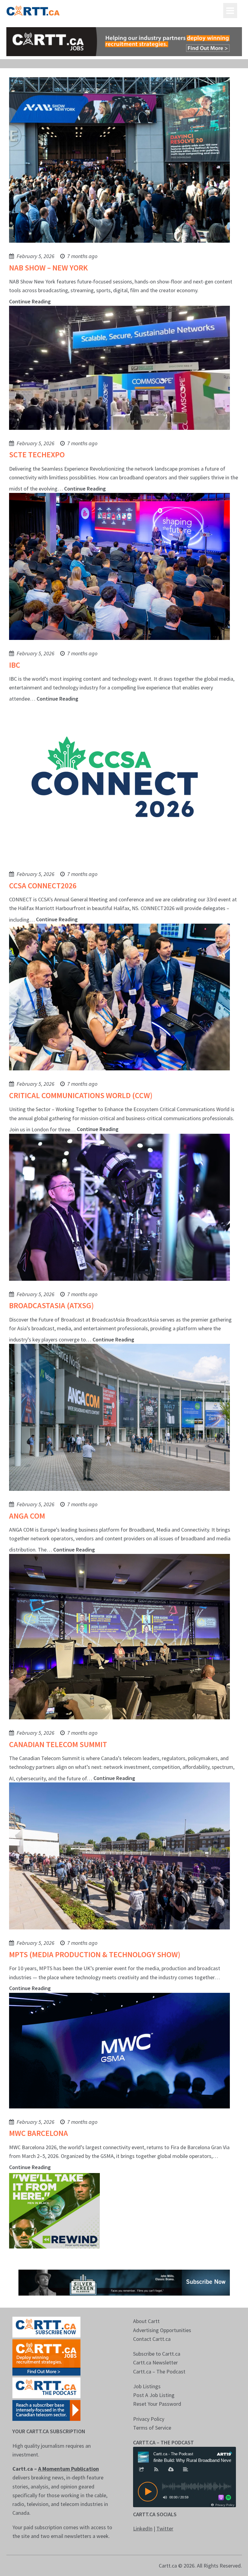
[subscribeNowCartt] (46, 2327)
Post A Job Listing (154, 2395)
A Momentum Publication (69, 2469)
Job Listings (147, 2386)
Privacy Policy (149, 2419)
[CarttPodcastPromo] (46, 2387)
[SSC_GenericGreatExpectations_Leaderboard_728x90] (124, 2282)
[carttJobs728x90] (124, 42)
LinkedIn (143, 2528)
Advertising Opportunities (162, 2330)
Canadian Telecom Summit (58, 1744)
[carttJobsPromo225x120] (46, 2357)
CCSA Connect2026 (43, 885)
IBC (15, 665)
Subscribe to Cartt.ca (157, 2354)
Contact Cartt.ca (152, 2339)
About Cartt (146, 2321)
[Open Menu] (230, 11)
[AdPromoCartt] (46, 2410)
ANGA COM (27, 1516)
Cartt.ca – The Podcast (159, 2371)
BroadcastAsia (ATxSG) (51, 1305)
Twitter (165, 2528)
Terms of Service (152, 2428)
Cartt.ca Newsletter (155, 2362)
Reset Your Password (157, 2404)
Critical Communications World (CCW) (81, 1095)
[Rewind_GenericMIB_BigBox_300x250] (54, 2210)
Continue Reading (30, 301)
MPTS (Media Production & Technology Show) (95, 1954)
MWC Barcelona (39, 2133)
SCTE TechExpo (37, 454)
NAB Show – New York (48, 268)
